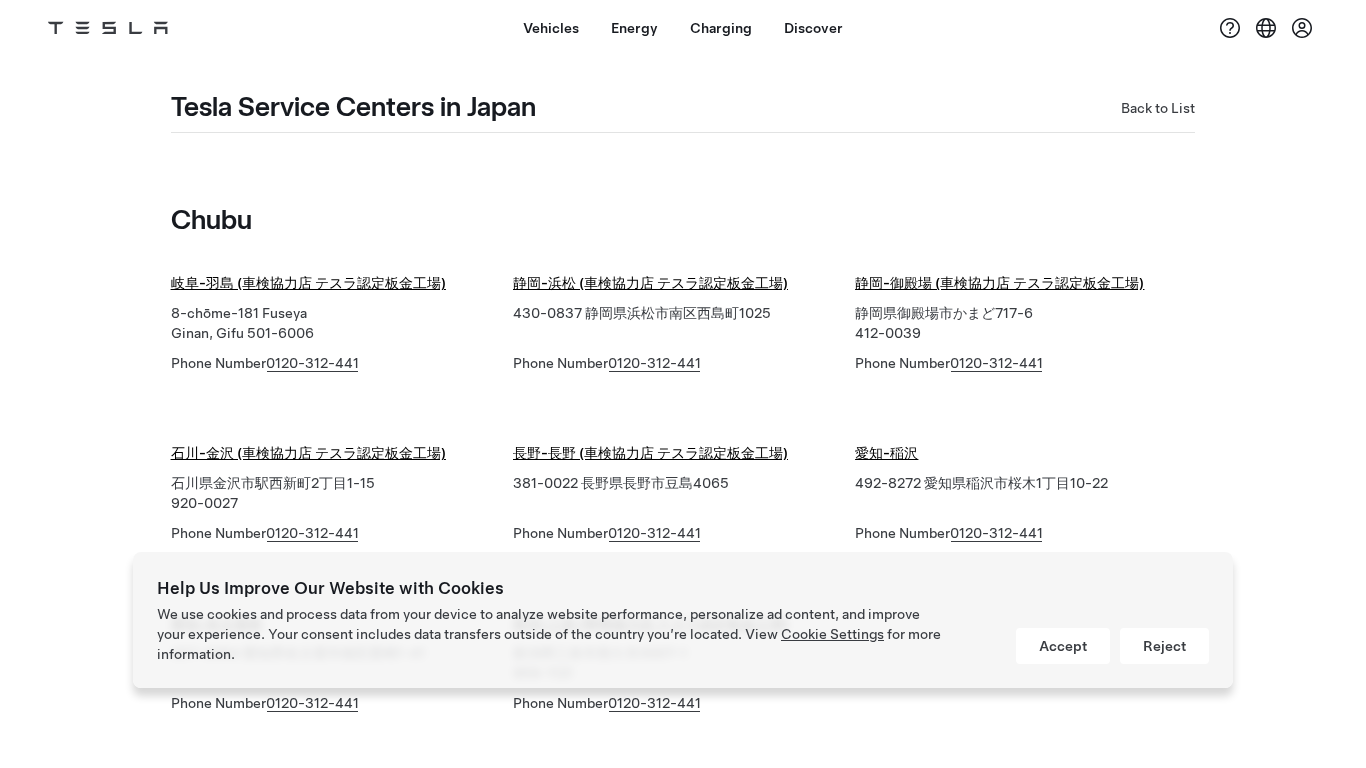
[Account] (1302, 28)
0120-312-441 (312, 363)
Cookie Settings (832, 634)
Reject (1164, 646)
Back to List (1158, 108)
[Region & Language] (1266, 28)
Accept (1063, 646)
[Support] (1230, 28)
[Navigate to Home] (108, 28)
